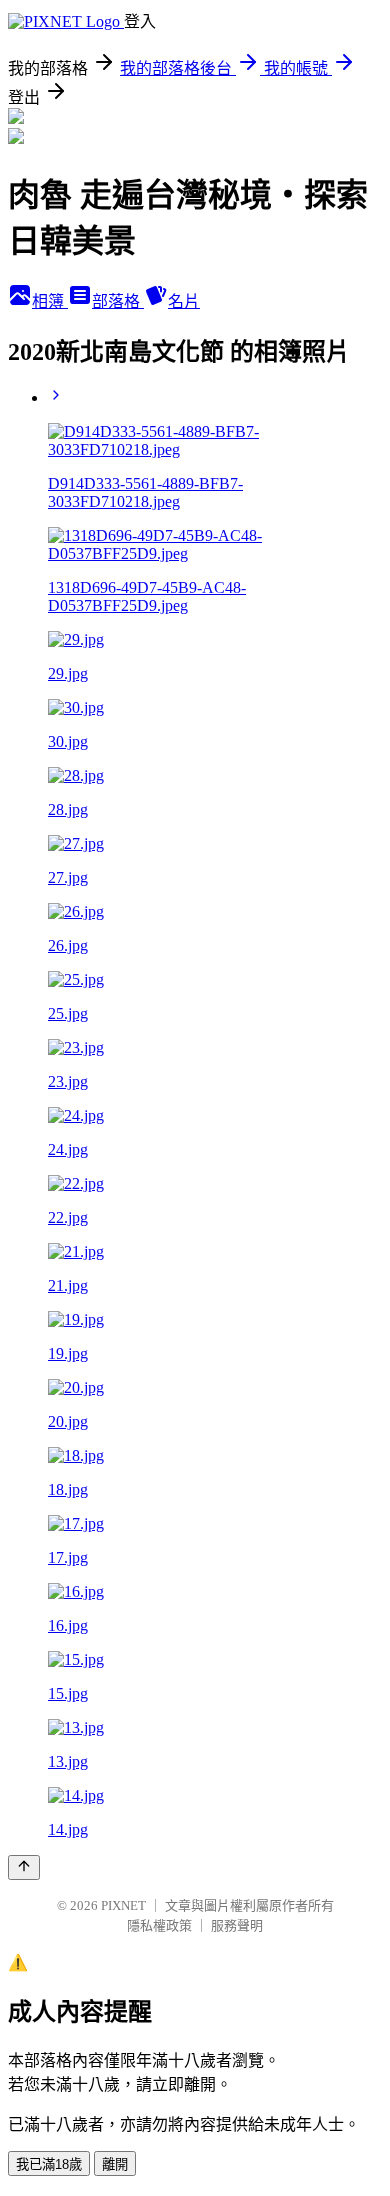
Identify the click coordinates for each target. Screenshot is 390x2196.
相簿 (50, 301)
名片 (184, 301)
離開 (115, 2164)
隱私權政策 (159, 1925)
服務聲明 (237, 1925)
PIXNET (123, 1905)
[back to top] (24, 1867)
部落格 (118, 301)
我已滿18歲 (49, 2164)
